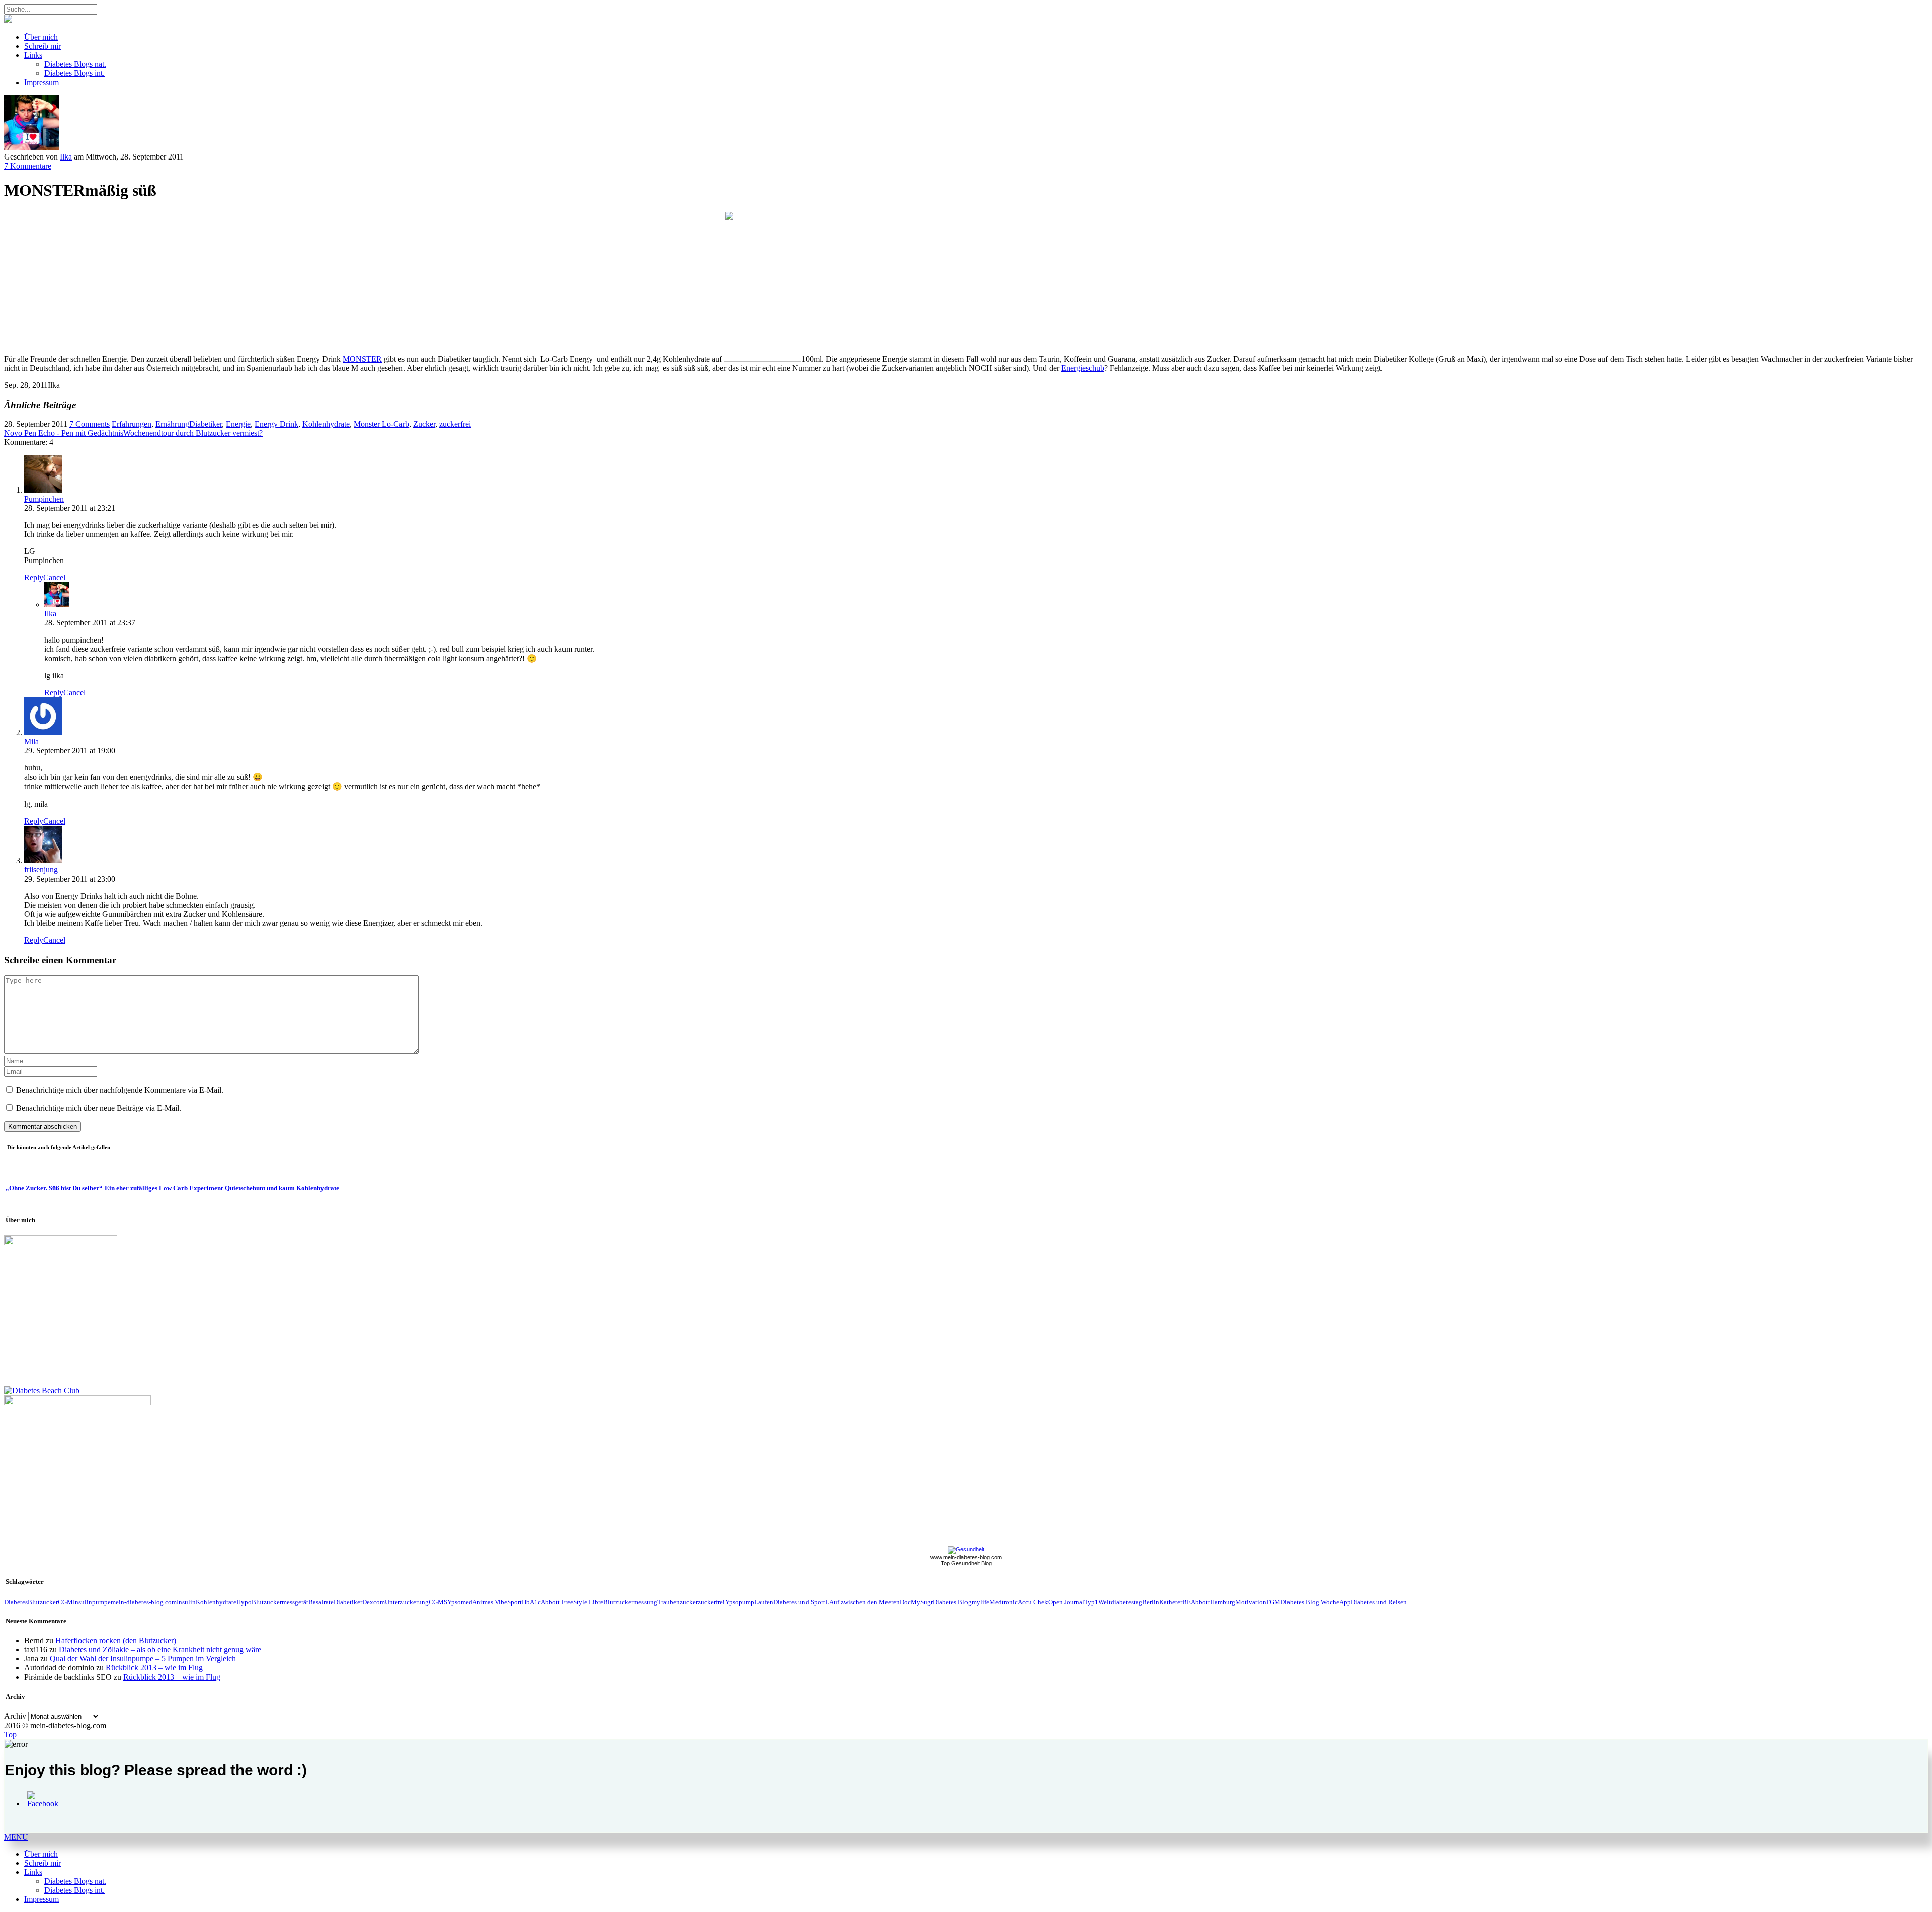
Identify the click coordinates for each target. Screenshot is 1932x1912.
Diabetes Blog (952, 1602)
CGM (65, 1602)
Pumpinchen (44, 499)
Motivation (1251, 1602)
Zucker (424, 424)
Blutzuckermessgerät (280, 1602)
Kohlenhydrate (326, 424)
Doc (905, 1602)
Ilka (66, 157)
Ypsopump (740, 1602)
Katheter (1171, 1602)
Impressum (42, 82)
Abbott (1200, 1602)
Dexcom (374, 1602)
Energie (238, 424)
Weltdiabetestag (1120, 1602)
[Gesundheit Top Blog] (966, 1549)
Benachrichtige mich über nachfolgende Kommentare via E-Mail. (120, 1090)
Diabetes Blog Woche (1310, 1602)
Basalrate (321, 1602)
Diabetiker (206, 424)
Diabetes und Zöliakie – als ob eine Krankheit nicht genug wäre (160, 1650)
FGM (1273, 1602)
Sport (514, 1602)
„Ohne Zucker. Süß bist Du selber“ (54, 1188)
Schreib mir (43, 46)
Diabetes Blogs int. (74, 73)
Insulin (186, 1602)
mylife (980, 1602)
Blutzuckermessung (630, 1602)
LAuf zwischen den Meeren (862, 1602)
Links (33, 55)
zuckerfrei (455, 424)
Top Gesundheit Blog (966, 1563)
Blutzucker (43, 1602)
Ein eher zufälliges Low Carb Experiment (164, 1188)
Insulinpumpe (92, 1602)
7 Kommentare (28, 166)
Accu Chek (1033, 1602)
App (1345, 1602)
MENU (16, 1837)
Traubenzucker (677, 1602)
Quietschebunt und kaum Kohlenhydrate (282, 1188)
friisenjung (41, 870)
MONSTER (362, 359)
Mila (31, 741)
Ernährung (172, 424)
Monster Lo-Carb (381, 424)
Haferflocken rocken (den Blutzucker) (116, 1641)
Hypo (244, 1602)
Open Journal (1066, 1602)
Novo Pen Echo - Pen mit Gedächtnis (64, 433)
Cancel (54, 577)
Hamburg (1223, 1602)
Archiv (15, 1716)
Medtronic (1003, 1602)
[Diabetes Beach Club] (42, 1390)
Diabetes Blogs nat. (75, 64)
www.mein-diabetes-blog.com (966, 1557)
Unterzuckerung (407, 1602)
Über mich (41, 37)
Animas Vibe (490, 1602)
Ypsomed (460, 1602)
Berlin (1151, 1602)
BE (1187, 1602)
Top (10, 1735)
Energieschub (1083, 368)
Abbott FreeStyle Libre (572, 1602)
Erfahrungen (132, 424)
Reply (34, 577)
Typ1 (1091, 1602)
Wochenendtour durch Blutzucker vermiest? (193, 433)
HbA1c (531, 1602)
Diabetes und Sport (799, 1602)
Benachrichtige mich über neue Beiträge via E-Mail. (99, 1108)
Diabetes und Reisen (1379, 1602)
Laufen (764, 1602)
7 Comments (90, 424)
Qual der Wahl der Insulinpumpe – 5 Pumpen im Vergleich (143, 1659)
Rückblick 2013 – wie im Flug (154, 1668)
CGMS (438, 1602)
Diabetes (16, 1602)
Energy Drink (276, 424)
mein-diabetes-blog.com (144, 1602)
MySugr (922, 1602)
